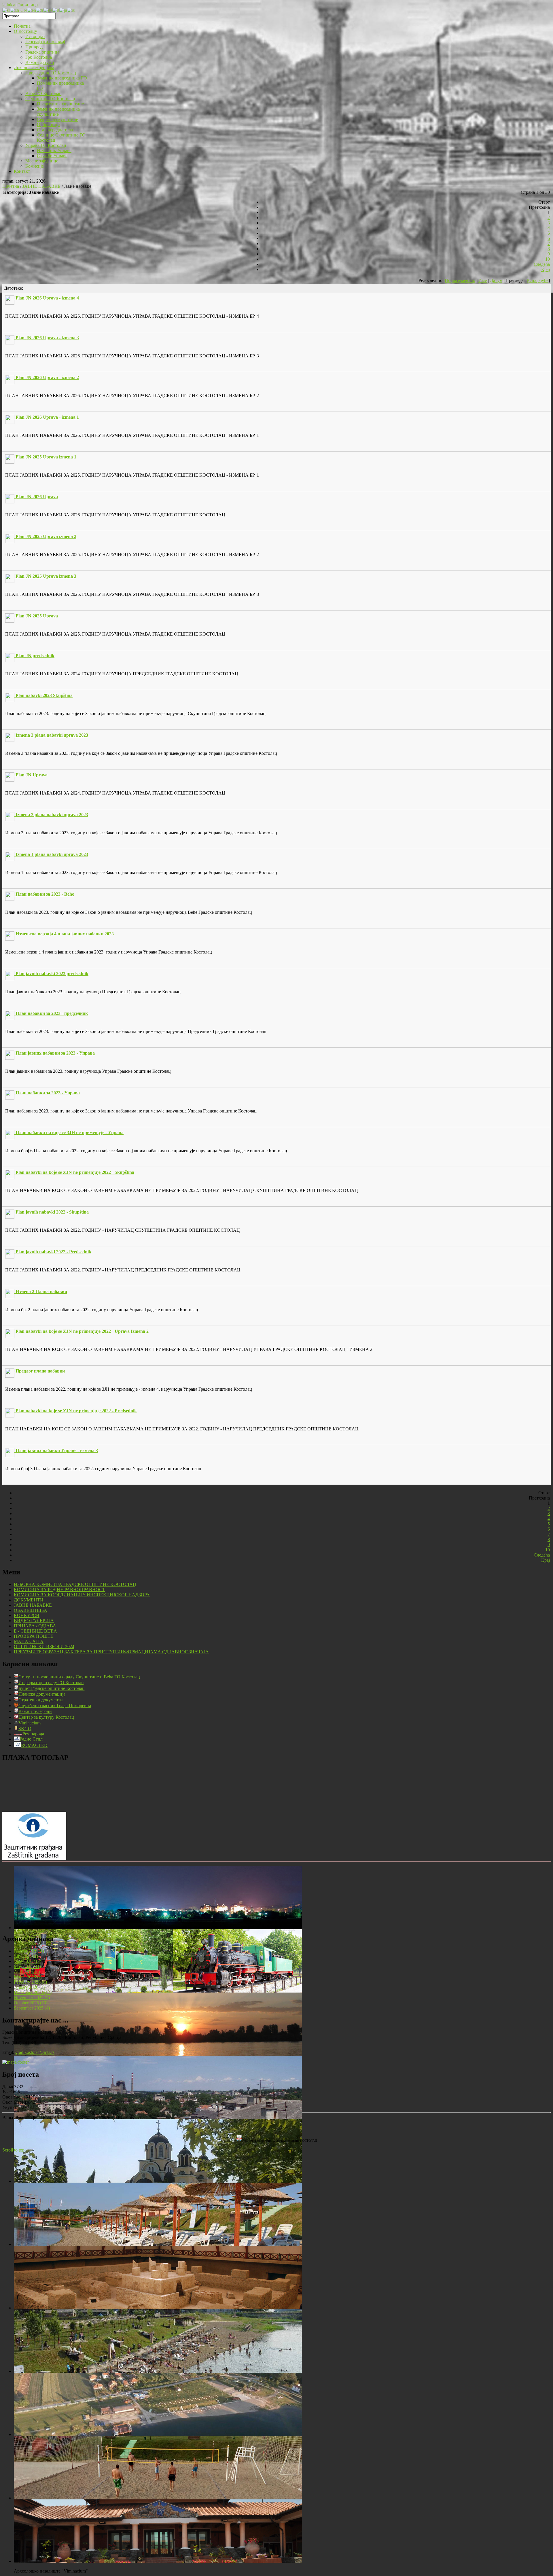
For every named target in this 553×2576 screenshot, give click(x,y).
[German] (48, 10)
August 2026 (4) (29, 1951)
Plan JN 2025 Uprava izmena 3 (46, 576)
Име (483, 280)
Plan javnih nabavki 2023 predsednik (52, 974)
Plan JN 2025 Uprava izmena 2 (46, 536)
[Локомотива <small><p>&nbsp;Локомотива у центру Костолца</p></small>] (158, 1991)
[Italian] (56, 10)
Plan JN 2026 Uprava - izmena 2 (47, 377)
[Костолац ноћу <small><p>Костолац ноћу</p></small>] (158, 1928)
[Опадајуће (538, 280)
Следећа (542, 264)
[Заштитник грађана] (34, 1858)
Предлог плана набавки (40, 1371)
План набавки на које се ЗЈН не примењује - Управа (70, 1132)
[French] (40, 10)
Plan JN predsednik (35, 656)
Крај (546, 269)
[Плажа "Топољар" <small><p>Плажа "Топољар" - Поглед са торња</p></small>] (158, 2371)
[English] (32, 10)
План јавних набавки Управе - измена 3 (57, 1450)
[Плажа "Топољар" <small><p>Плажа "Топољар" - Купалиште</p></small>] (158, 2244)
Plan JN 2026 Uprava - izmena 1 (47, 417)
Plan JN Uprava (32, 775)
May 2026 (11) (27, 1966)
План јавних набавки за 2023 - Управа (55, 1053)
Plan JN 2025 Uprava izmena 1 (46, 457)
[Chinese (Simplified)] (19, 10)
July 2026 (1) (26, 1956)
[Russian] (71, 10)
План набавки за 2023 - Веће (45, 894)
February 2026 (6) (30, 1982)
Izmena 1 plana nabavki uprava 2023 (52, 854)
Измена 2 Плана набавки (41, 1291)
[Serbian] (6, 10)
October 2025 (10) (31, 2003)
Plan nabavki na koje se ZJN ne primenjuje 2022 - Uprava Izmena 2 (82, 1331)
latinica (9, 5)
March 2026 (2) (28, 1977)
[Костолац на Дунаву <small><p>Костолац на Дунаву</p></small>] (158, 2054)
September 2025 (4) (32, 2008)
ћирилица (28, 5)
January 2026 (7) (29, 1987)
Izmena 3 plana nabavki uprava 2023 (52, 735)
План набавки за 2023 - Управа (48, 1093)
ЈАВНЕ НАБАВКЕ (41, 186)
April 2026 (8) (27, 1972)
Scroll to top (13, 2150)
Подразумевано (460, 280)
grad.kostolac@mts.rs (35, 2052)
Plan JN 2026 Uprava (37, 497)
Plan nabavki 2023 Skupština (44, 695)
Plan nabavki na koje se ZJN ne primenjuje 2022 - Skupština (75, 1172)
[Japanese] (63, 10)
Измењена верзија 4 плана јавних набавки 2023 (65, 934)
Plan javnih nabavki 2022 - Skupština (52, 1212)
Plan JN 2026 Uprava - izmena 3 (47, 338)
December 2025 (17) (33, 1992)
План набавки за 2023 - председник (52, 1013)
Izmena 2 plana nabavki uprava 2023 (52, 815)
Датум (496, 280)
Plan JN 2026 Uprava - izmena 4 (47, 298)
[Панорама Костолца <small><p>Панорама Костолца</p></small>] (158, 2118)
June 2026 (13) (28, 1961)
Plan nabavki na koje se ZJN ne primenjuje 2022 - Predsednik (76, 1411)
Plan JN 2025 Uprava (37, 616)
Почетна (11, 186)
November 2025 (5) (32, 1998)
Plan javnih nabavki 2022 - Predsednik (53, 1252)
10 (548, 259)
